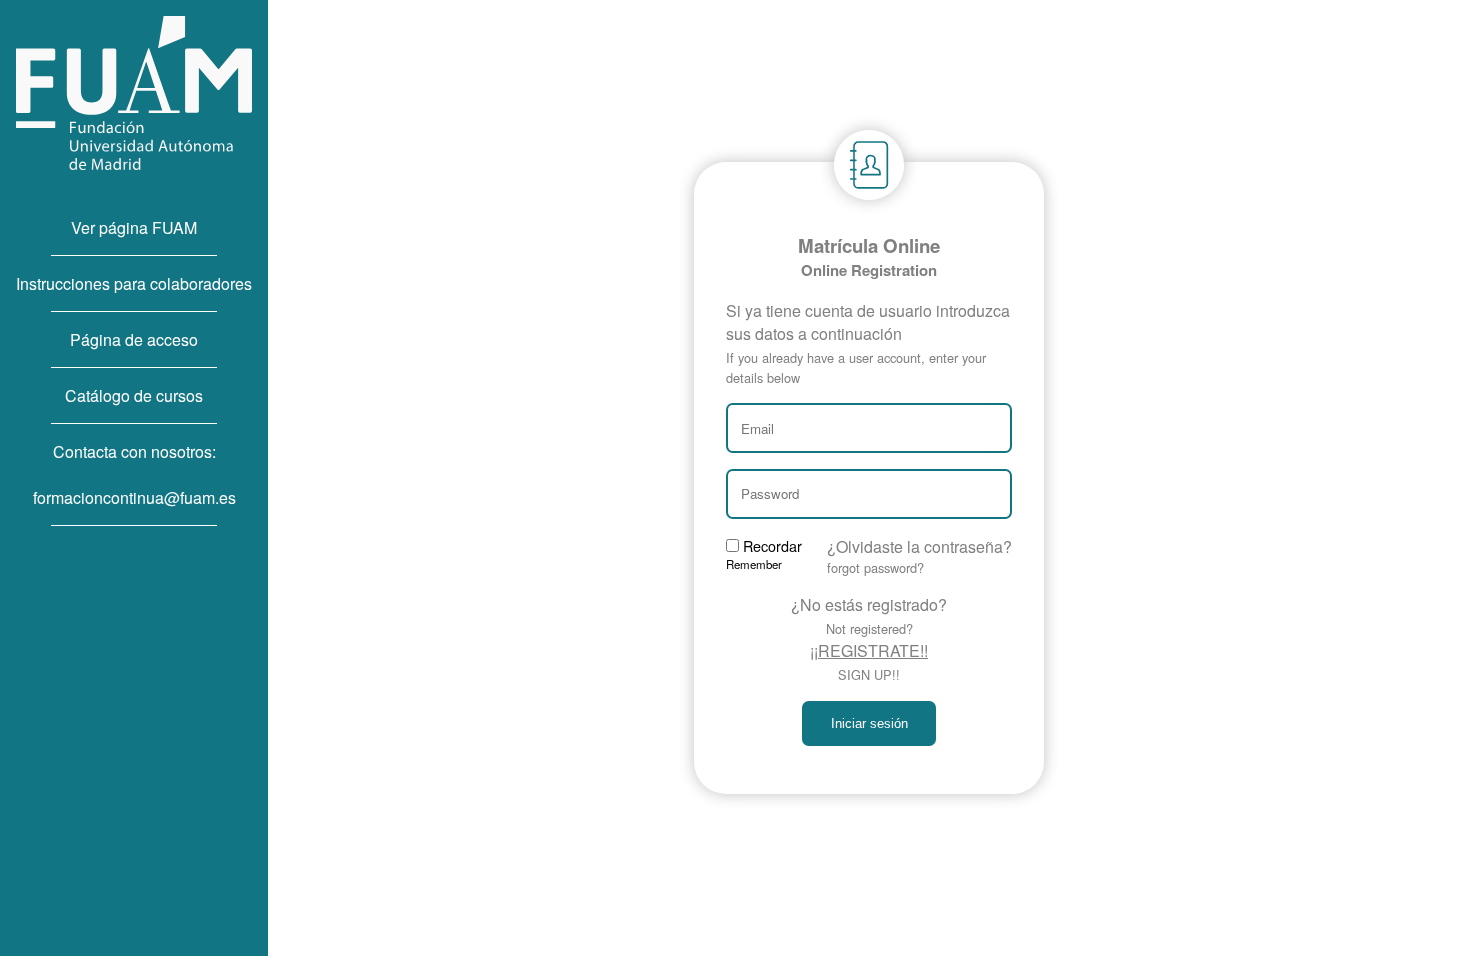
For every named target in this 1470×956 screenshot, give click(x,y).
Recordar (764, 553)
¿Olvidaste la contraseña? (919, 556)
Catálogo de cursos (134, 395)
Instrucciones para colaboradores (134, 283)
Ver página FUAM (134, 227)
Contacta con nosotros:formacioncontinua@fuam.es (134, 474)
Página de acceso (134, 339)
